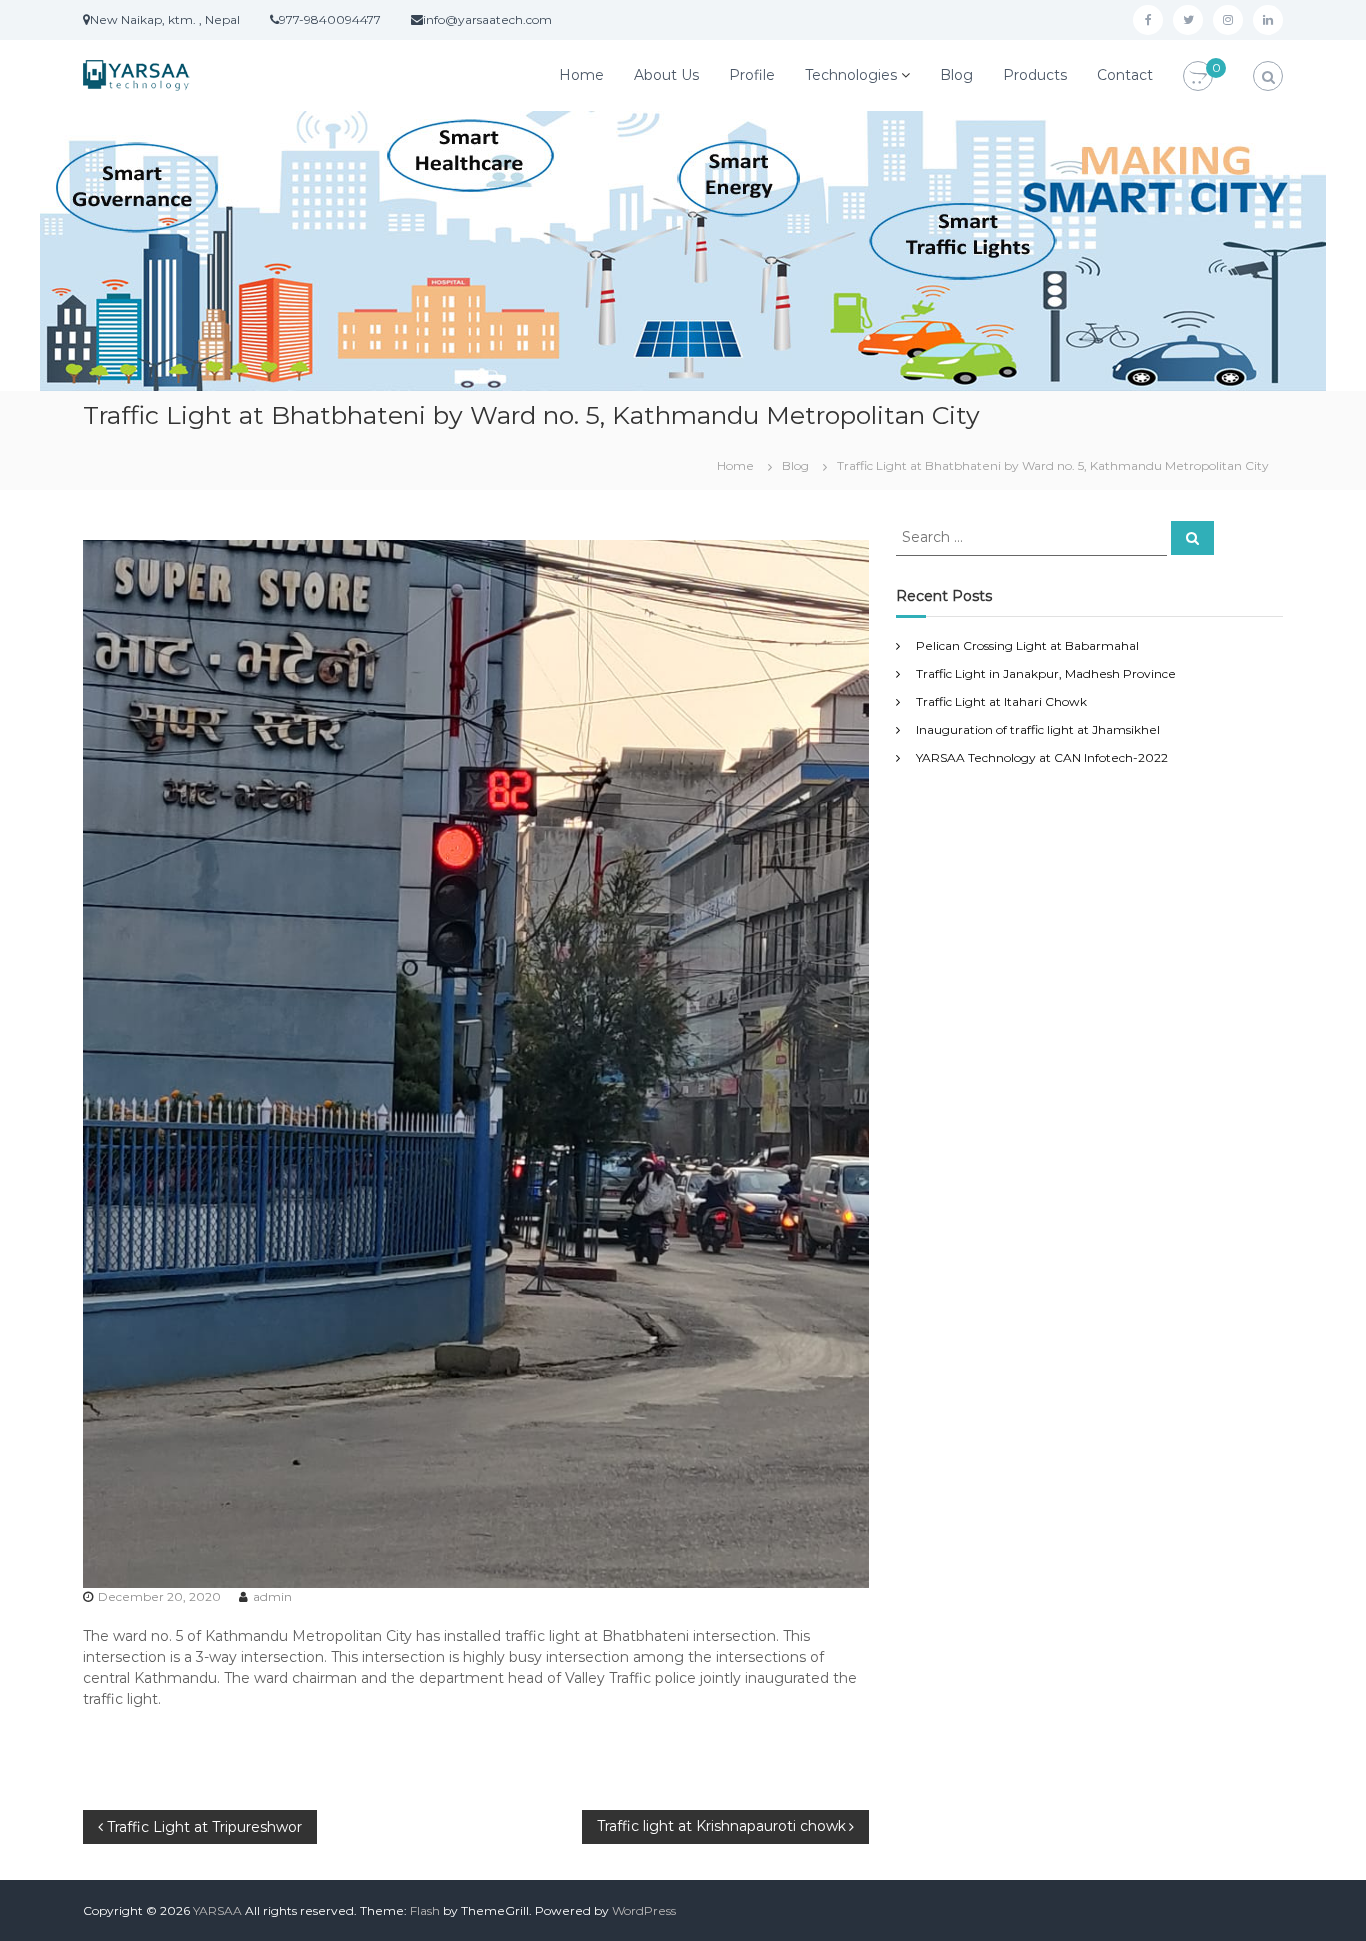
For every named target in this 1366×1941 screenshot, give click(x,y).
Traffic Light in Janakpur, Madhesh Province (1046, 673)
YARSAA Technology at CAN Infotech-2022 (1042, 757)
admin (272, 1596)
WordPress (644, 1910)
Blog (956, 75)
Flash (425, 1910)
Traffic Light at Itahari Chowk (1001, 701)
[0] (1198, 77)
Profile (752, 75)
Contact (1125, 75)
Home (581, 75)
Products (1035, 75)
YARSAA (217, 1910)
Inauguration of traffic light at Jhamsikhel (1038, 729)
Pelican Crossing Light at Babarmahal (1027, 645)
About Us (666, 75)
